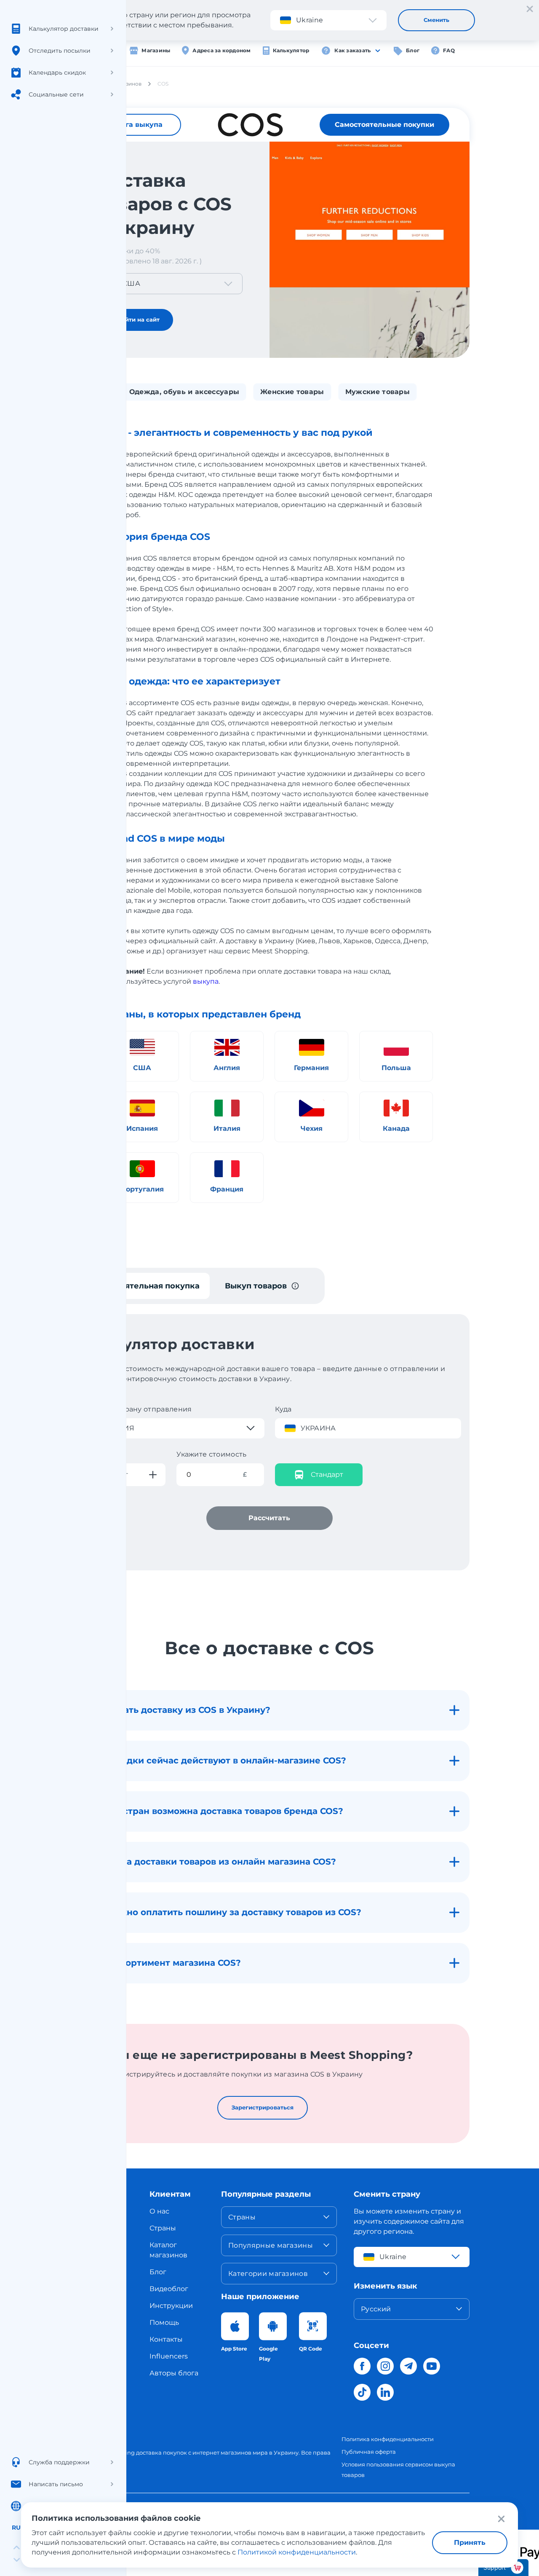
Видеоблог (169, 2289)
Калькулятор (291, 50)
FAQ (449, 50)
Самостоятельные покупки (384, 125)
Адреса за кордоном (221, 50)
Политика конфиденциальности (388, 2439)
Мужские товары (378, 392)
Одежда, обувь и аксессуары (184, 392)
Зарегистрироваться (263, 2107)
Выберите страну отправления (135, 1409)
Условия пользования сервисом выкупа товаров (398, 2470)
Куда (283, 1409)
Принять (470, 2542)
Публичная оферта (369, 2452)
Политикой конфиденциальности (297, 2552)
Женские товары (292, 392)
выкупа (206, 981)
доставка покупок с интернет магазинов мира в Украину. (218, 2453)
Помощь (164, 2322)
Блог (413, 50)
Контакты (166, 2339)
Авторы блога (174, 2373)
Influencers (169, 2356)
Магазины (156, 50)
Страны (163, 2228)
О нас (159, 2211)
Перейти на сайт (135, 319)
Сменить (436, 20)
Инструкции (171, 2306)
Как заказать (352, 50)
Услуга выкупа (135, 125)
